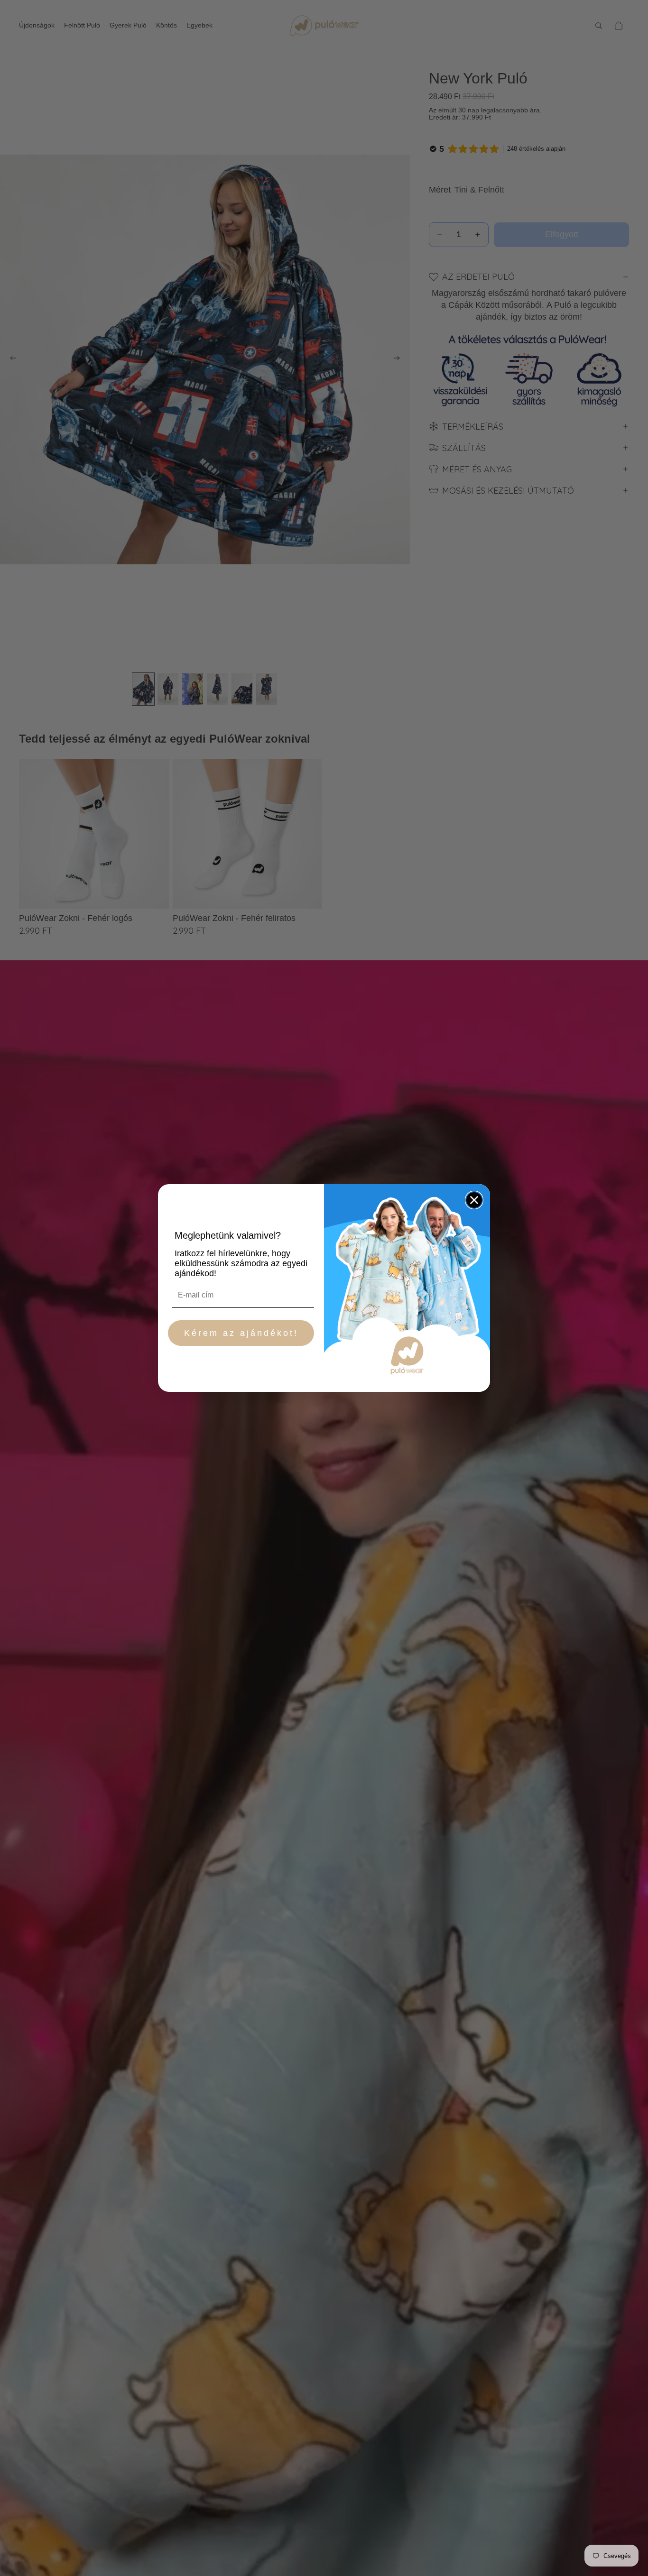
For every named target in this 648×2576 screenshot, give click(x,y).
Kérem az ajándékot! (241, 1333)
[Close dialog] (474, 1200)
